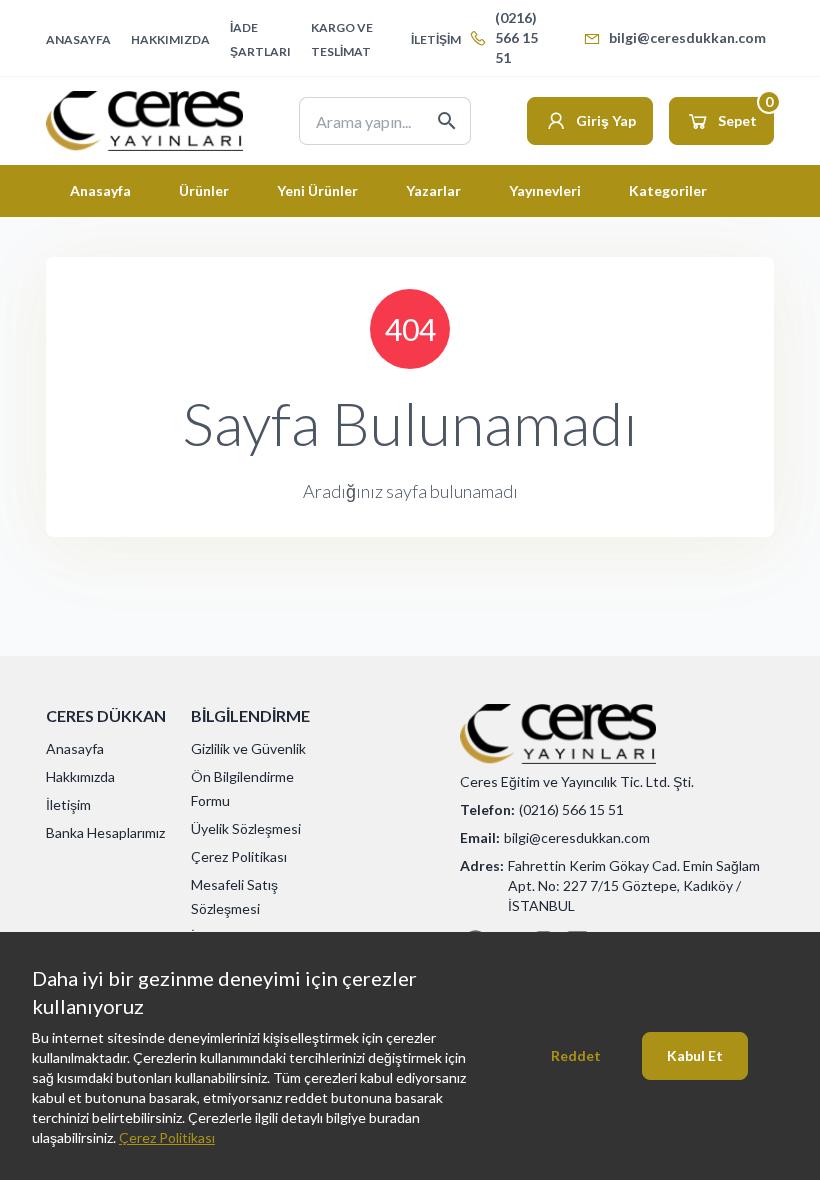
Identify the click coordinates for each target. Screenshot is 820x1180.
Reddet (576, 1055)
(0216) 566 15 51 (516, 37)
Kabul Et (695, 1055)
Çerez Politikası (167, 1137)
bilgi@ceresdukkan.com (687, 37)
